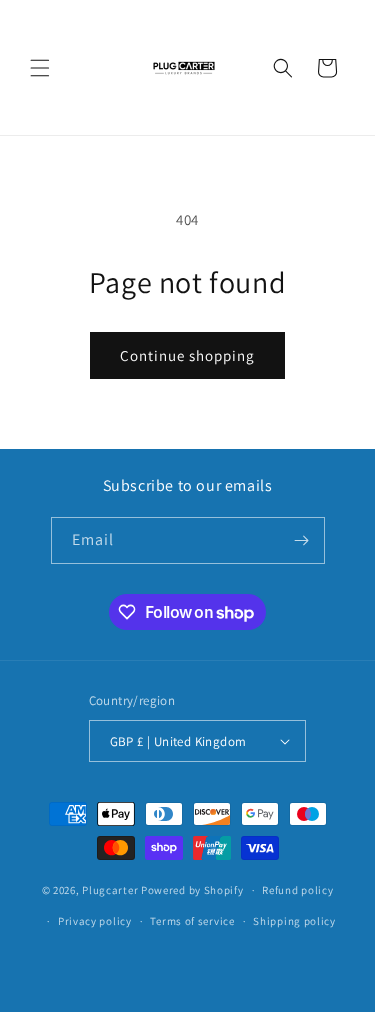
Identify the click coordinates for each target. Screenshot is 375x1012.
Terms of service (192, 921)
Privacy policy (95, 921)
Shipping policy (294, 921)
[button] (40, 68)
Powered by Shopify (192, 890)
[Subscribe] (302, 540)
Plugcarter (110, 890)
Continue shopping (187, 355)
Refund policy (297, 890)
